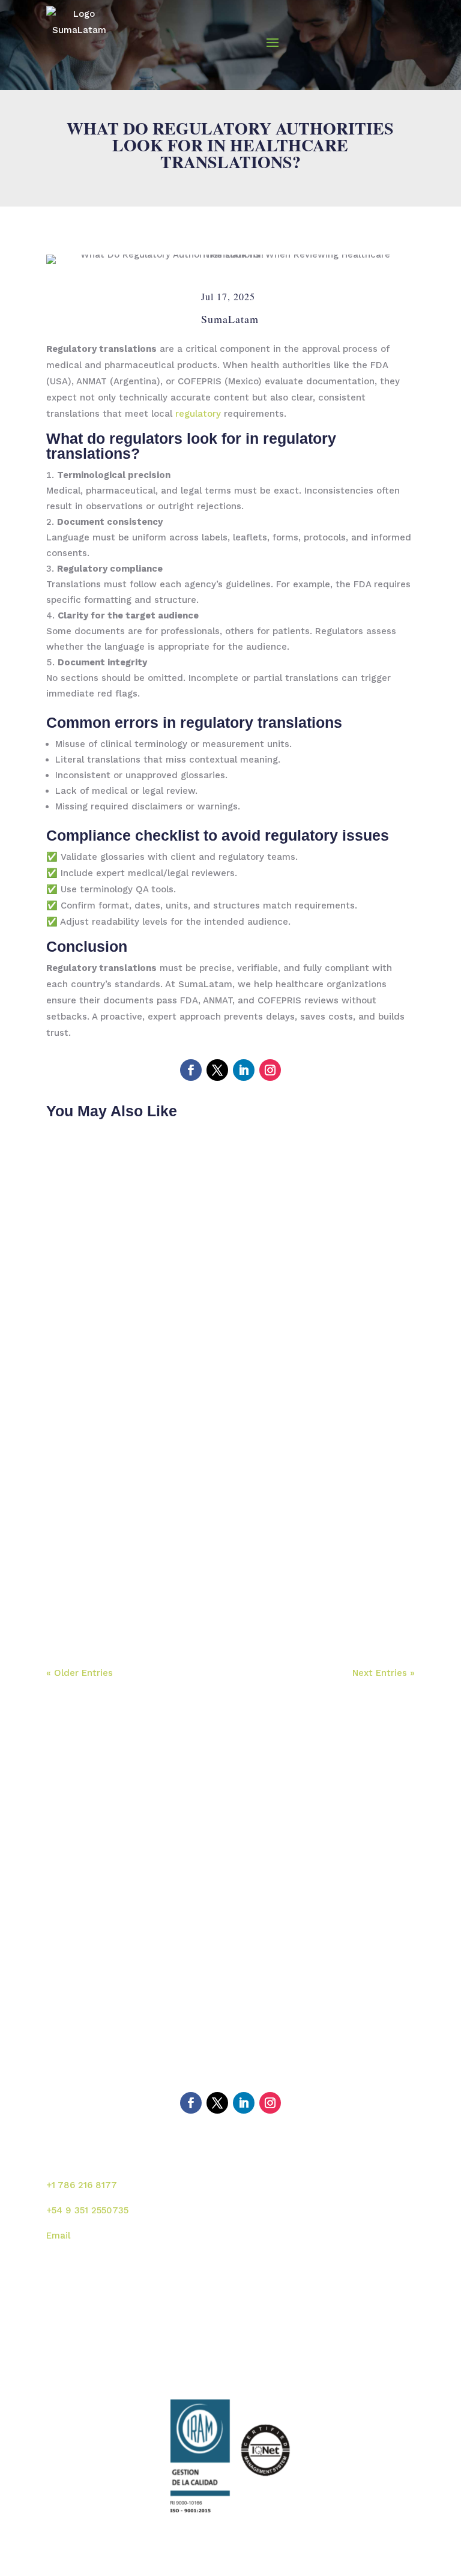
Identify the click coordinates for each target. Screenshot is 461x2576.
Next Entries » (384, 1673)
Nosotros (76, 2005)
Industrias (78, 2031)
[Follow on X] (217, 1070)
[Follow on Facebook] (191, 1070)
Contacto (261, 2057)
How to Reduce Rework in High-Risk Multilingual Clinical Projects (230, 1190)
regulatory (200, 414)
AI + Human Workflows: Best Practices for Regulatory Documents (222, 1589)
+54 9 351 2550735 (87, 2210)
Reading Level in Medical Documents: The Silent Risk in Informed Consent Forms (229, 1328)
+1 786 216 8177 (82, 2185)
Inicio (68, 1979)
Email (58, 2236)
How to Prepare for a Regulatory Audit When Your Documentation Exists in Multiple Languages (208, 1467)
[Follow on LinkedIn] (244, 1070)
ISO (64, 2057)
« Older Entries (80, 1673)
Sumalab (259, 1979)
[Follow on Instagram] (270, 1070)
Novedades (265, 2031)
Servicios (260, 2005)
